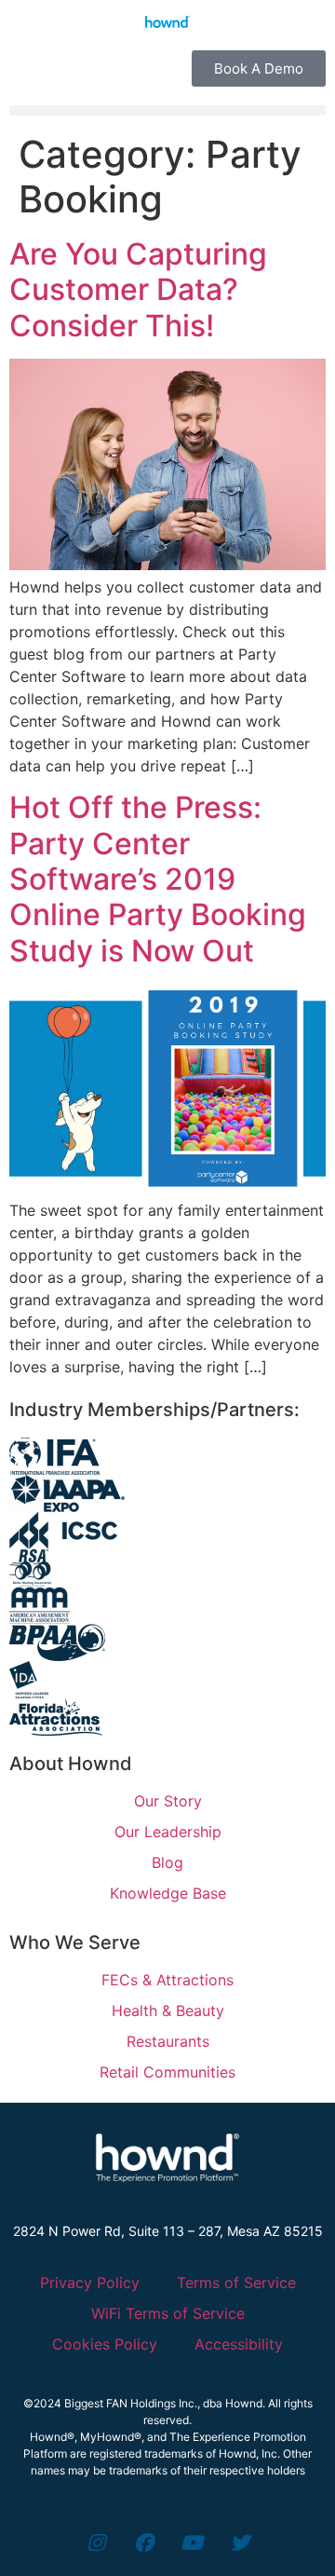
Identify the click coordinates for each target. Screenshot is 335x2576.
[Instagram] (95, 2543)
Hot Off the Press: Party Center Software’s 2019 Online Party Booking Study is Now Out (158, 879)
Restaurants (168, 2041)
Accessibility (239, 2344)
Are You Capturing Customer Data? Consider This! (138, 290)
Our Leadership (168, 1832)
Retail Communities (167, 2072)
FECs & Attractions (167, 1980)
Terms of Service (236, 2283)
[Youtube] (191, 2543)
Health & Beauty (168, 2010)
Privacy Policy (90, 2283)
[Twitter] (239, 2543)
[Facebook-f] (144, 2543)
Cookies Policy (105, 2344)
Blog (167, 1862)
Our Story (168, 1801)
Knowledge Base (168, 1893)
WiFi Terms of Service (168, 2313)
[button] (167, 110)
